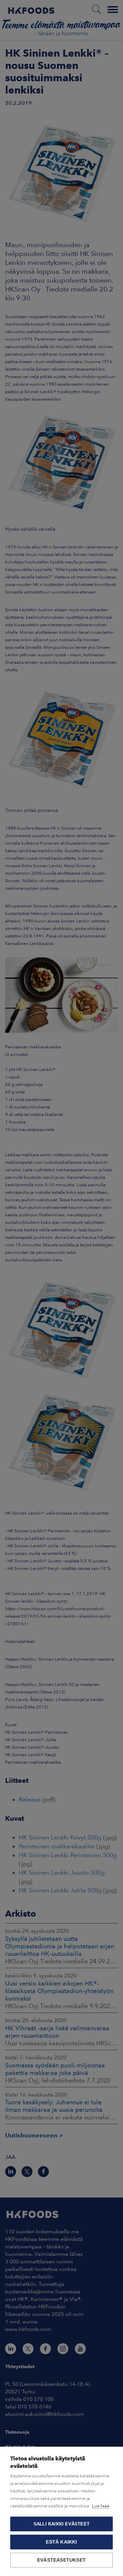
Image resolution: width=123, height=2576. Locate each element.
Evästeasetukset (61, 2560)
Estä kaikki (61, 2542)
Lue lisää (101, 2506)
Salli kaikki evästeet (61, 2524)
